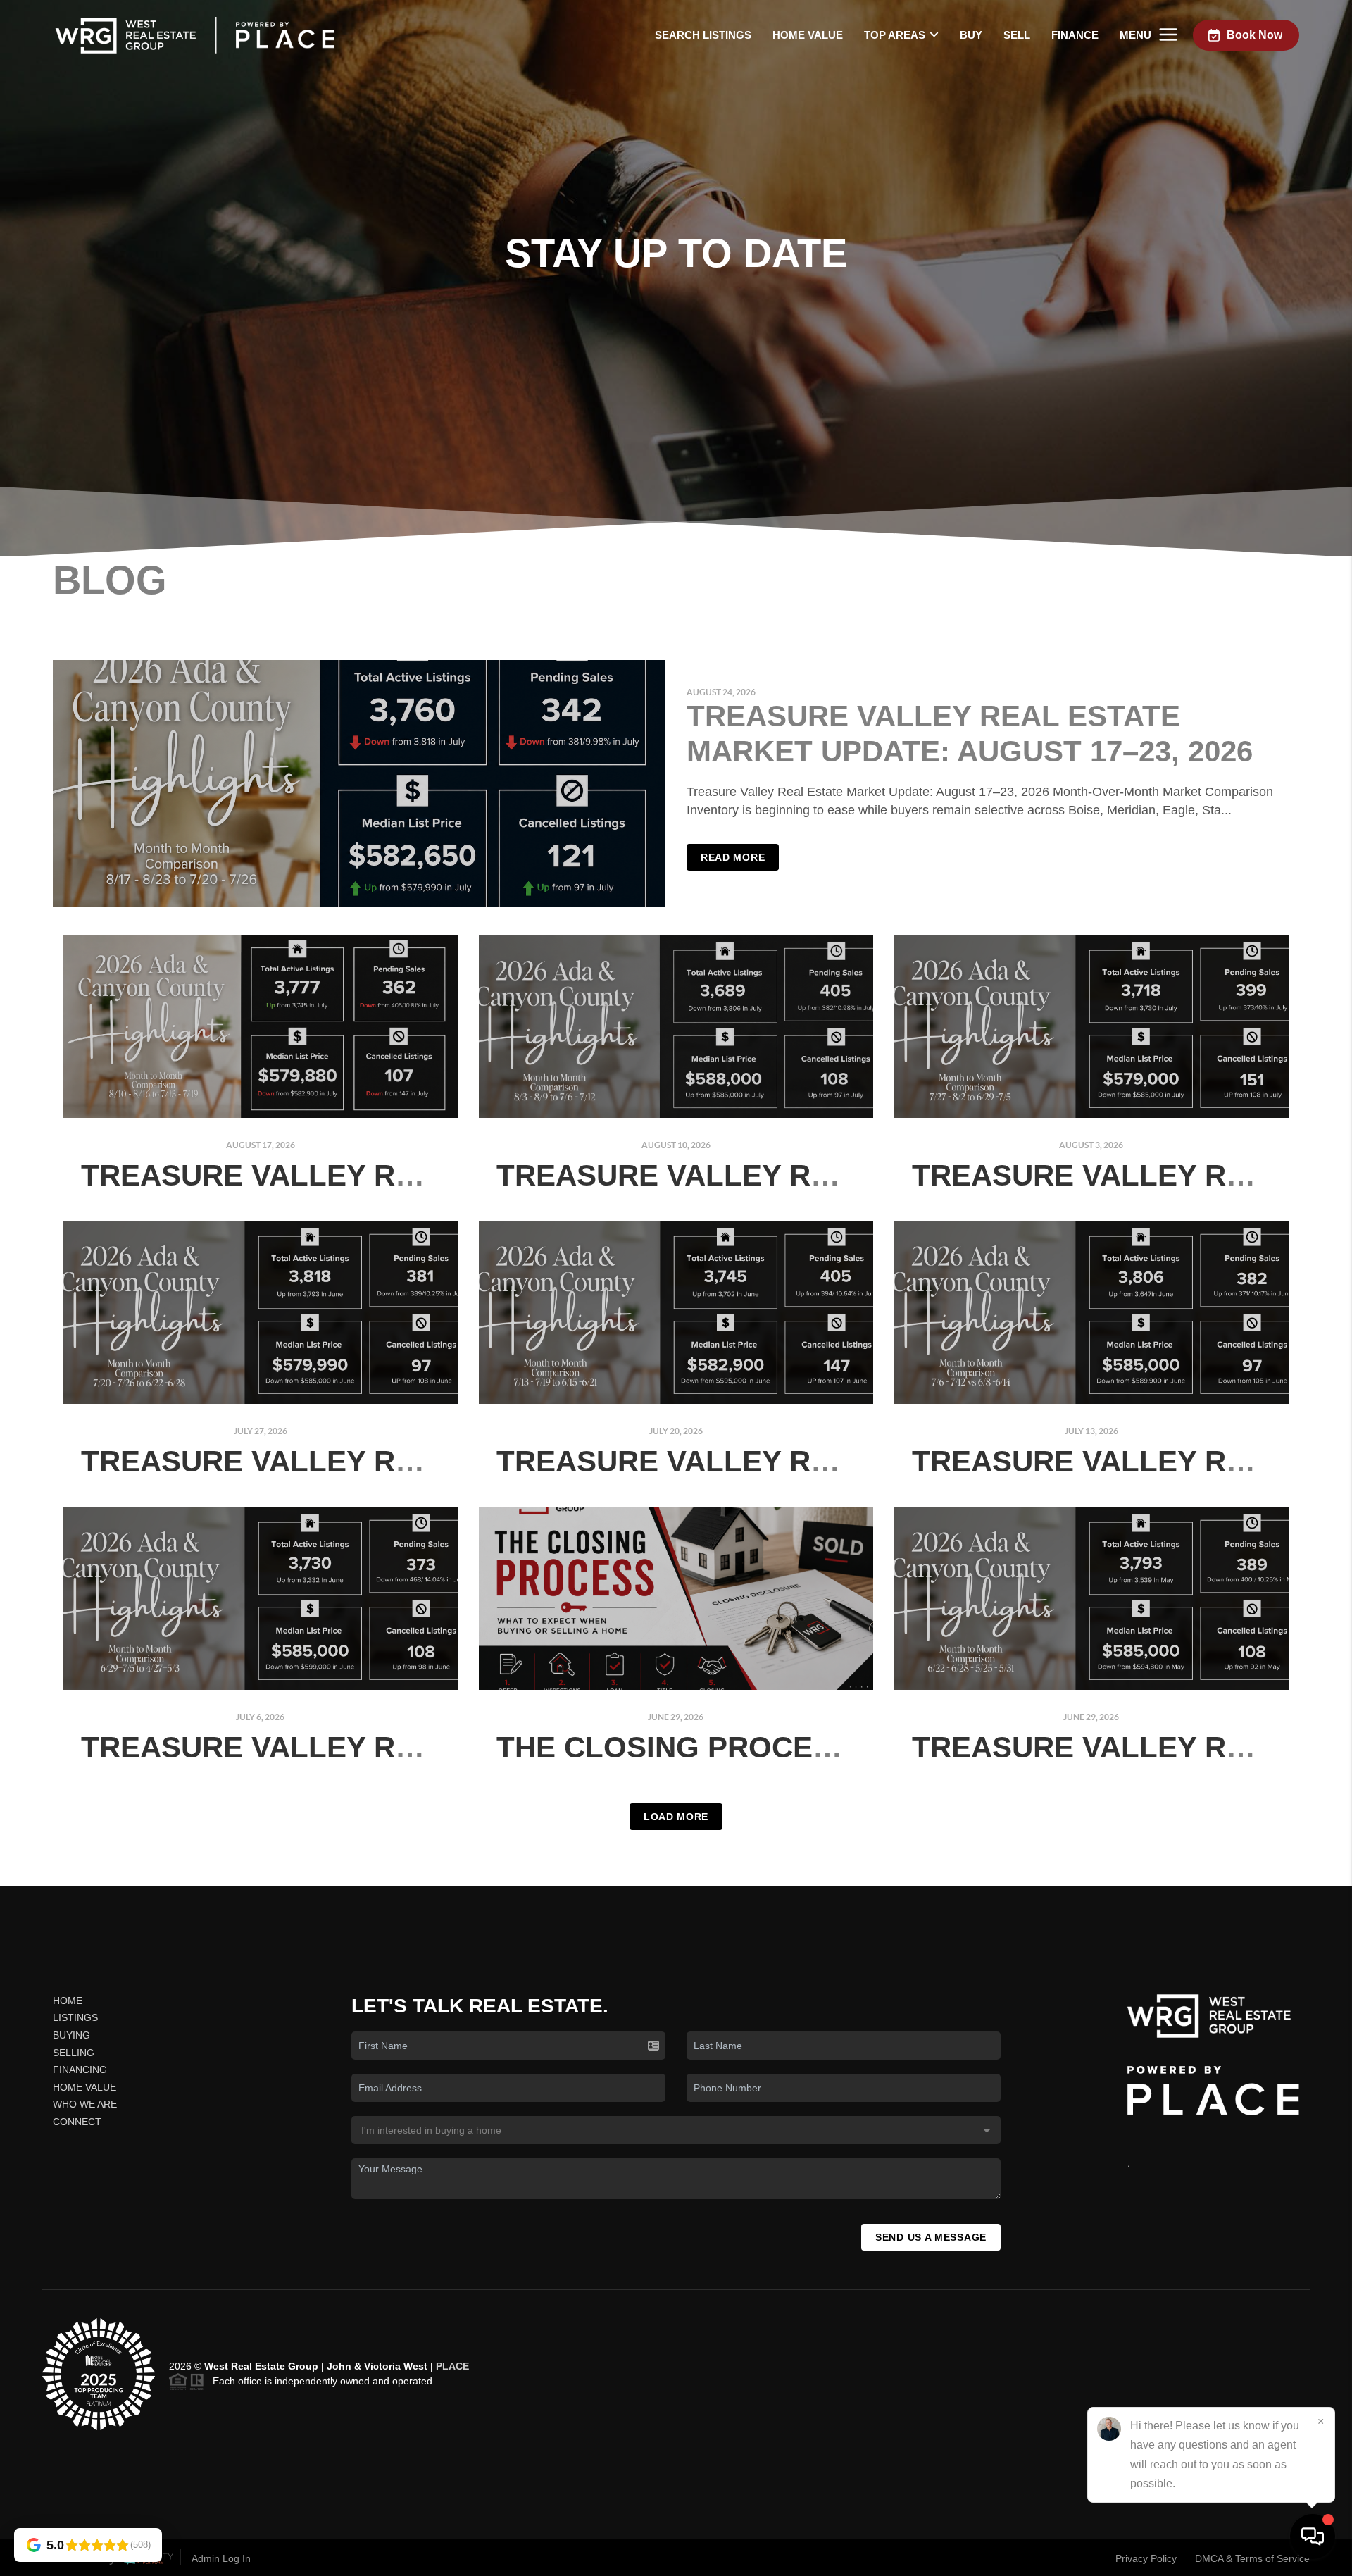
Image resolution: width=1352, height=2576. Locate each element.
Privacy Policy (1146, 2558)
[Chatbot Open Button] (1313, 2537)
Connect (77, 2122)
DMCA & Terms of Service (1252, 2558)
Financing (80, 2070)
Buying (71, 2035)
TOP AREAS (895, 35)
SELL (1017, 35)
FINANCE (1075, 35)
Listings (75, 2017)
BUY (971, 35)
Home (68, 2001)
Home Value (808, 35)
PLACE (452, 2366)
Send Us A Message (931, 2237)
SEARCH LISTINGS (703, 35)
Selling (74, 2053)
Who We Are (85, 2104)
